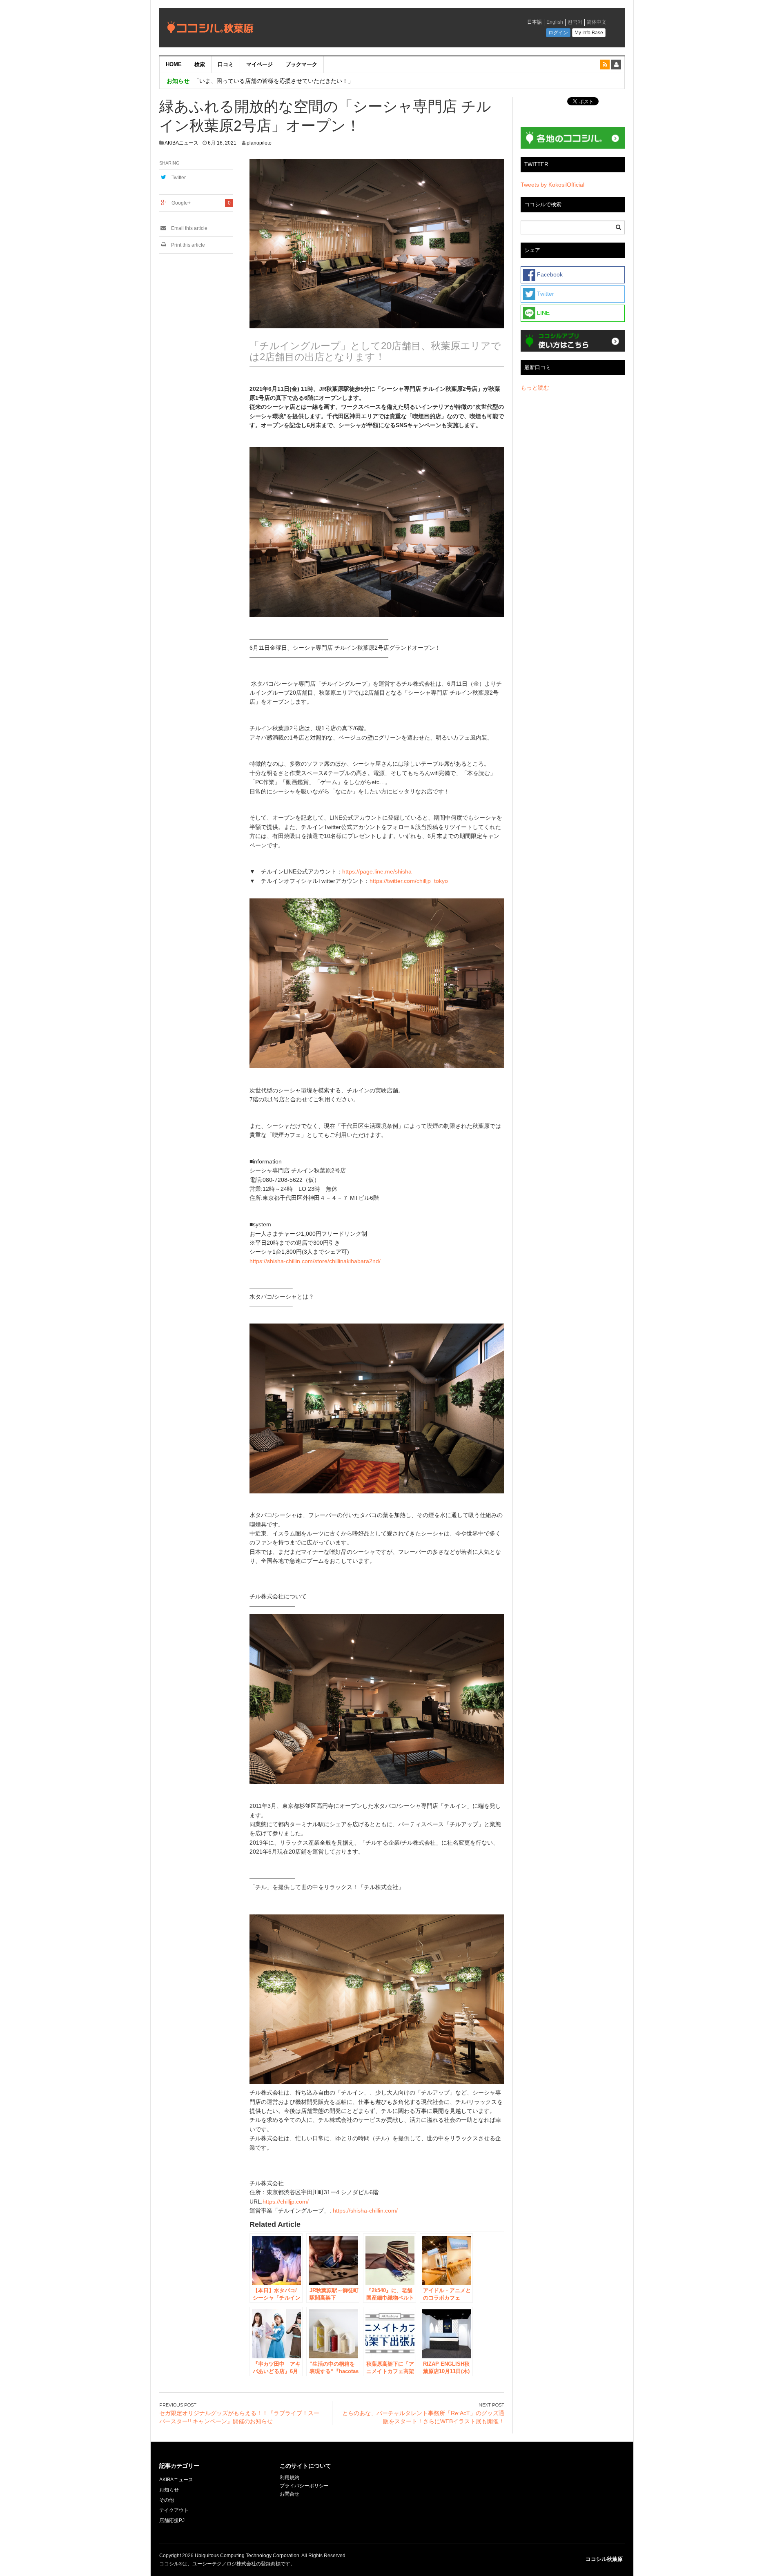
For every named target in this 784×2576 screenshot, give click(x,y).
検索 (200, 64)
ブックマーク (301, 64)
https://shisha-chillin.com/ (365, 2211)
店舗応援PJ (172, 2520)
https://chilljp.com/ (286, 2202)
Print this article (187, 245)
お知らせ (169, 2490)
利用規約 (290, 2478)
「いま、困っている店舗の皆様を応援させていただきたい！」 (274, 81)
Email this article (189, 228)
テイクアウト (174, 2510)
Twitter (179, 178)
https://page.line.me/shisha (377, 871)
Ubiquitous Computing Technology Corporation (247, 2556)
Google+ (181, 203)
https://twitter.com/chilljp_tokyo (409, 881)
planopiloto (259, 143)
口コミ (226, 64)
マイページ (259, 64)
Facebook (549, 274)
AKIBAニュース (182, 143)
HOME (174, 64)
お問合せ (290, 2494)
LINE (542, 313)
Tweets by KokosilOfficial (552, 185)
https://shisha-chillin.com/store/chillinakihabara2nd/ (315, 1261)
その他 (167, 2500)
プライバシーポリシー (305, 2486)
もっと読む (535, 388)
